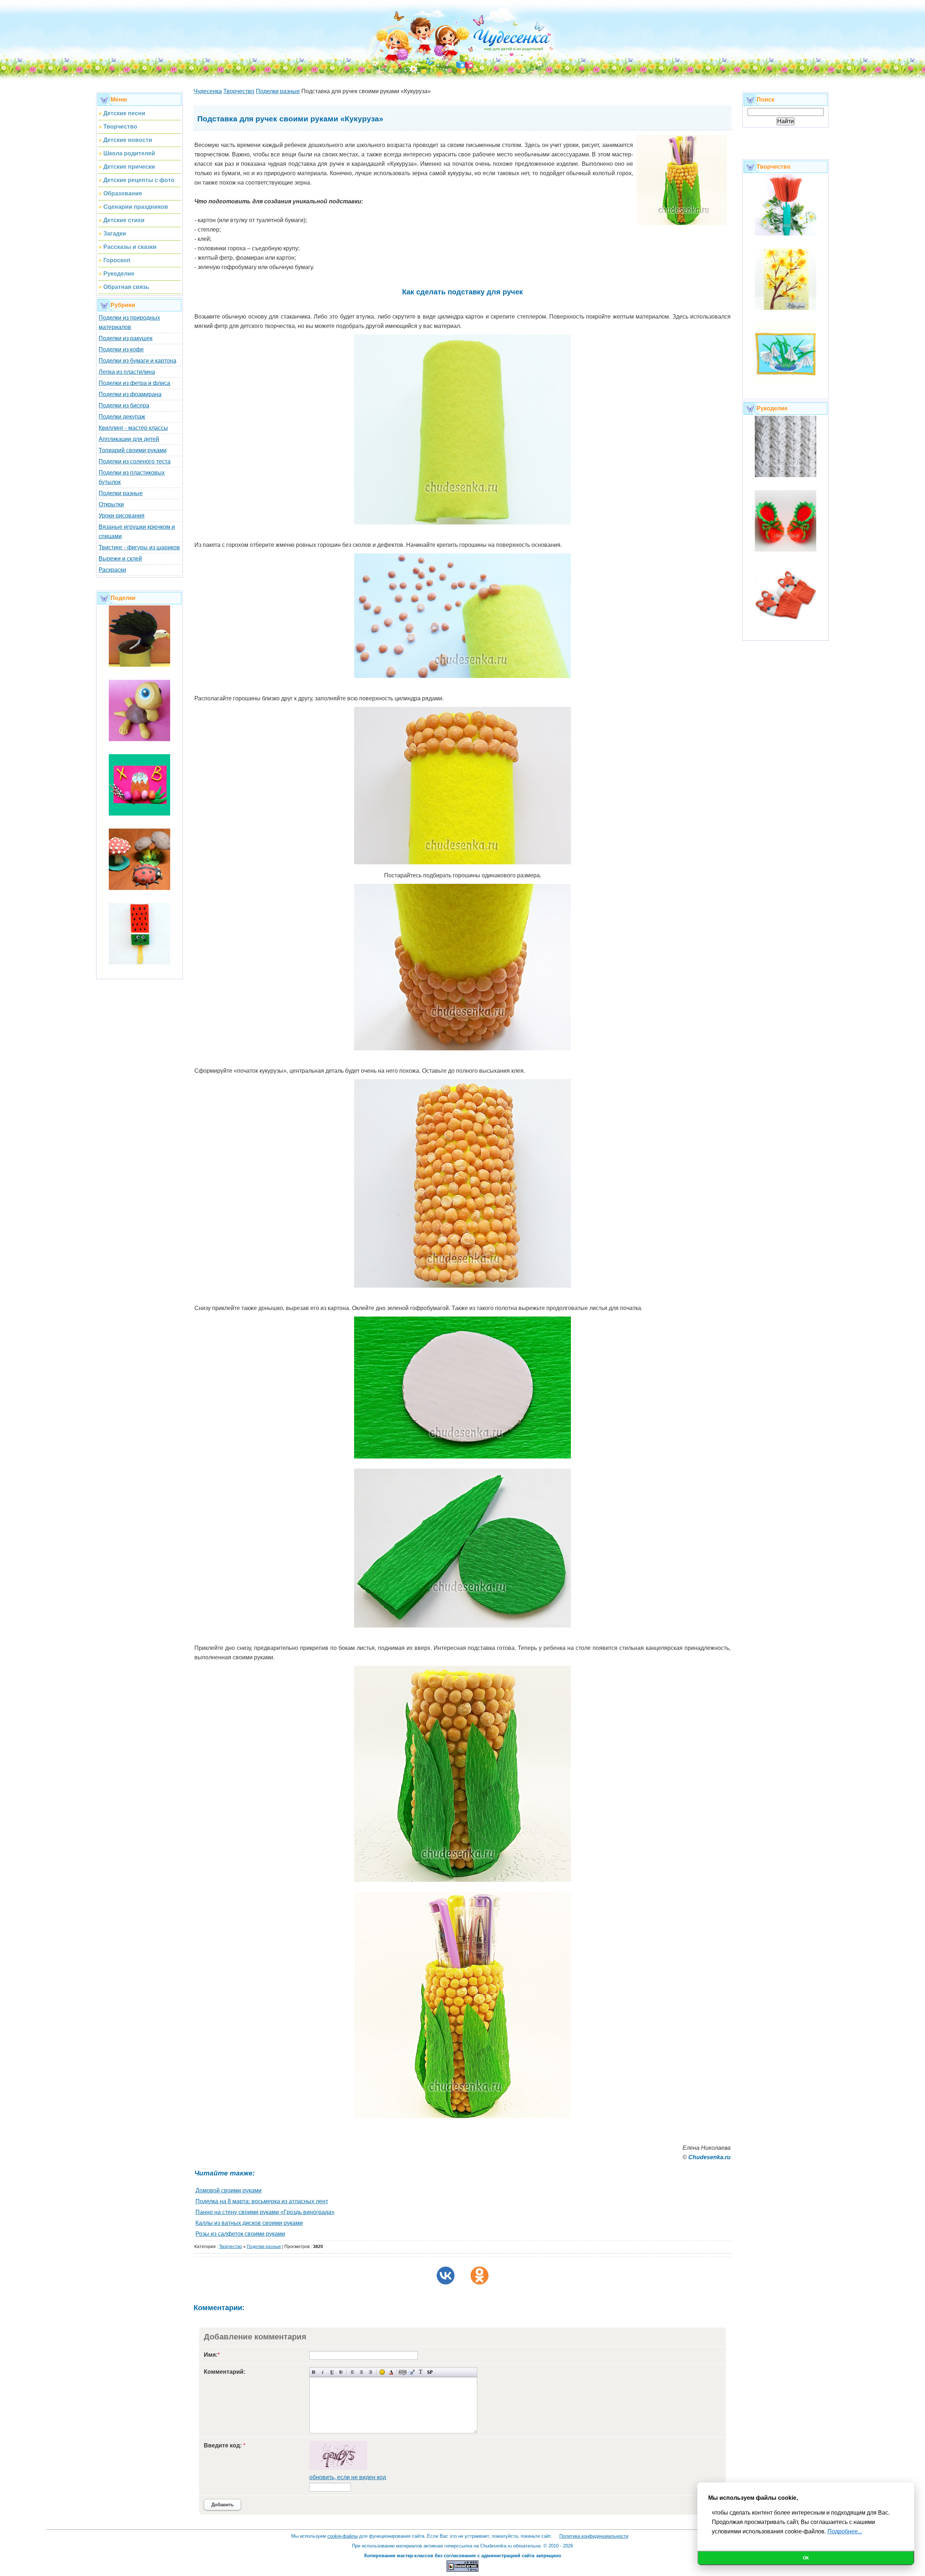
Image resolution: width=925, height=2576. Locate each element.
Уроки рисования (122, 516)
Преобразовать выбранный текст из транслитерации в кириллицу (421, 2372)
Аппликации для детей (129, 439)
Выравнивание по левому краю (352, 2372)
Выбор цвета (391, 2372)
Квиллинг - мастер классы (133, 428)
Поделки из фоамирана (130, 394)
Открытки (111, 504)
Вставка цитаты (412, 2372)
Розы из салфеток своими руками (240, 2234)
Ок (806, 2558)
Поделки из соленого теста (135, 461)
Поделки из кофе (121, 349)
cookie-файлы (343, 2536)
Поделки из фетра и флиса (134, 383)
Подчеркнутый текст (332, 2372)
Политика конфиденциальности (594, 2536)
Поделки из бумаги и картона (137, 361)
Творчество (231, 2247)
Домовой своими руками (229, 2190)
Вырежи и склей (120, 559)
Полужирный (314, 2372)
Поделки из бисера (124, 405)
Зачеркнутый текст (341, 2372)
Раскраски (112, 570)
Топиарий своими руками (133, 450)
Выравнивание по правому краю (371, 2372)
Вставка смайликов (382, 2372)
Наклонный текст (323, 2372)
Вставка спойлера (430, 2372)
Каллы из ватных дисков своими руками (249, 2223)
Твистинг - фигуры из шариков (139, 547)
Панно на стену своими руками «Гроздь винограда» (265, 2212)
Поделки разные (121, 493)
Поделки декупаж (122, 417)
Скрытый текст (403, 2372)
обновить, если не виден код (348, 2477)
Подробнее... (845, 2531)
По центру (362, 2372)
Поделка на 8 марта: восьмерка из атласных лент (262, 2201)
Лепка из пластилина (127, 372)
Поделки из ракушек (126, 338)
